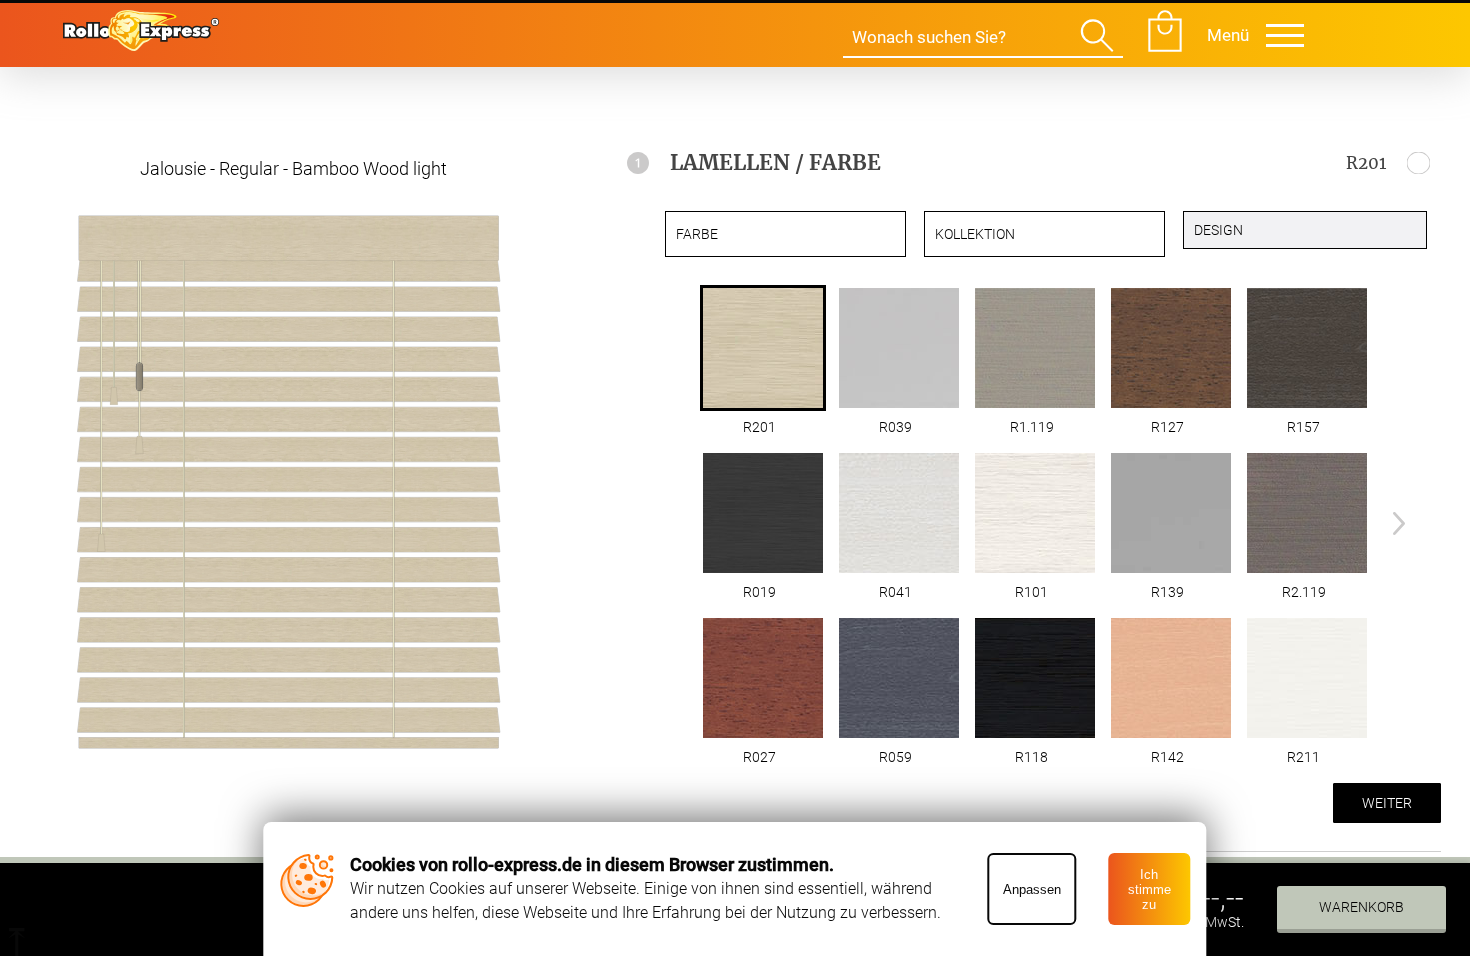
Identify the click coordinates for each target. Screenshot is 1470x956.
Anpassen (1032, 889)
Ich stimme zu (1149, 889)
